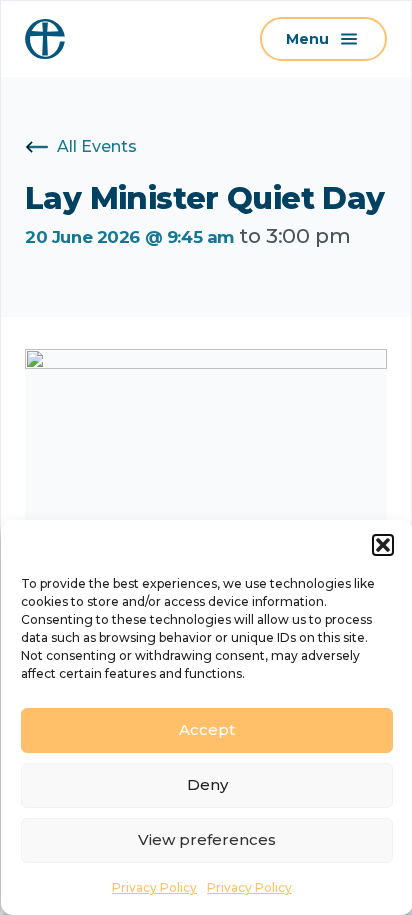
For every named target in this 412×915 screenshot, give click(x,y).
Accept (207, 729)
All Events (97, 146)
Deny (207, 784)
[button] (383, 545)
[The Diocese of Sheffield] (45, 39)
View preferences (207, 839)
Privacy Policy (154, 887)
